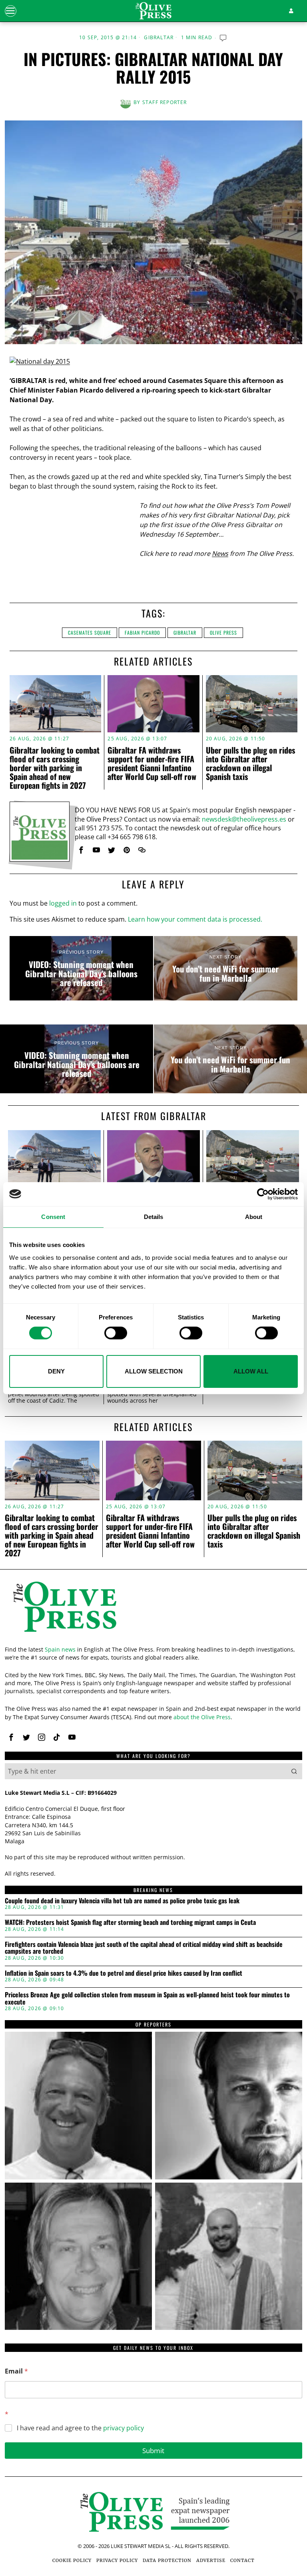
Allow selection (154, 1371)
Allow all (251, 1371)
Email (16, 2371)
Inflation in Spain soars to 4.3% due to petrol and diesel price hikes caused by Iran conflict (124, 1973)
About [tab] (254, 1216)
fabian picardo (142, 632)
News (220, 553)
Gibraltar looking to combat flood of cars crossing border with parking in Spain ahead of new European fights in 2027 (55, 768)
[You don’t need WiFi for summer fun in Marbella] (226, 968)
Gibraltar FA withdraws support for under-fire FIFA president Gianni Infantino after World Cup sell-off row (152, 763)
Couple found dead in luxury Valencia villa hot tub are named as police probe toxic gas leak (122, 1901)
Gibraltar (159, 38)
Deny (56, 1371)
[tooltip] (81, 850)
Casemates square (90, 632)
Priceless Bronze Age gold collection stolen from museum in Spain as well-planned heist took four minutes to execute (147, 1998)
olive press (223, 632)
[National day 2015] (40, 361)
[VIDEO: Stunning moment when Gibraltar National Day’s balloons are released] (81, 968)
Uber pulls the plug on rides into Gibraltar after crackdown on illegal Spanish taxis (250, 763)
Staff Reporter (165, 102)
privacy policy (124, 2428)
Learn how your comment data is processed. (195, 919)
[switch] (116, 1333)
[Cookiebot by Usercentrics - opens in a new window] (263, 1194)
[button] (294, 1771)
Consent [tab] (53, 1216)
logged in (63, 903)
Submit (153, 2451)
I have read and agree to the (80, 2428)
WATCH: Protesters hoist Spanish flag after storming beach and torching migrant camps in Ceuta (130, 1922)
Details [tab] (154, 1216)
